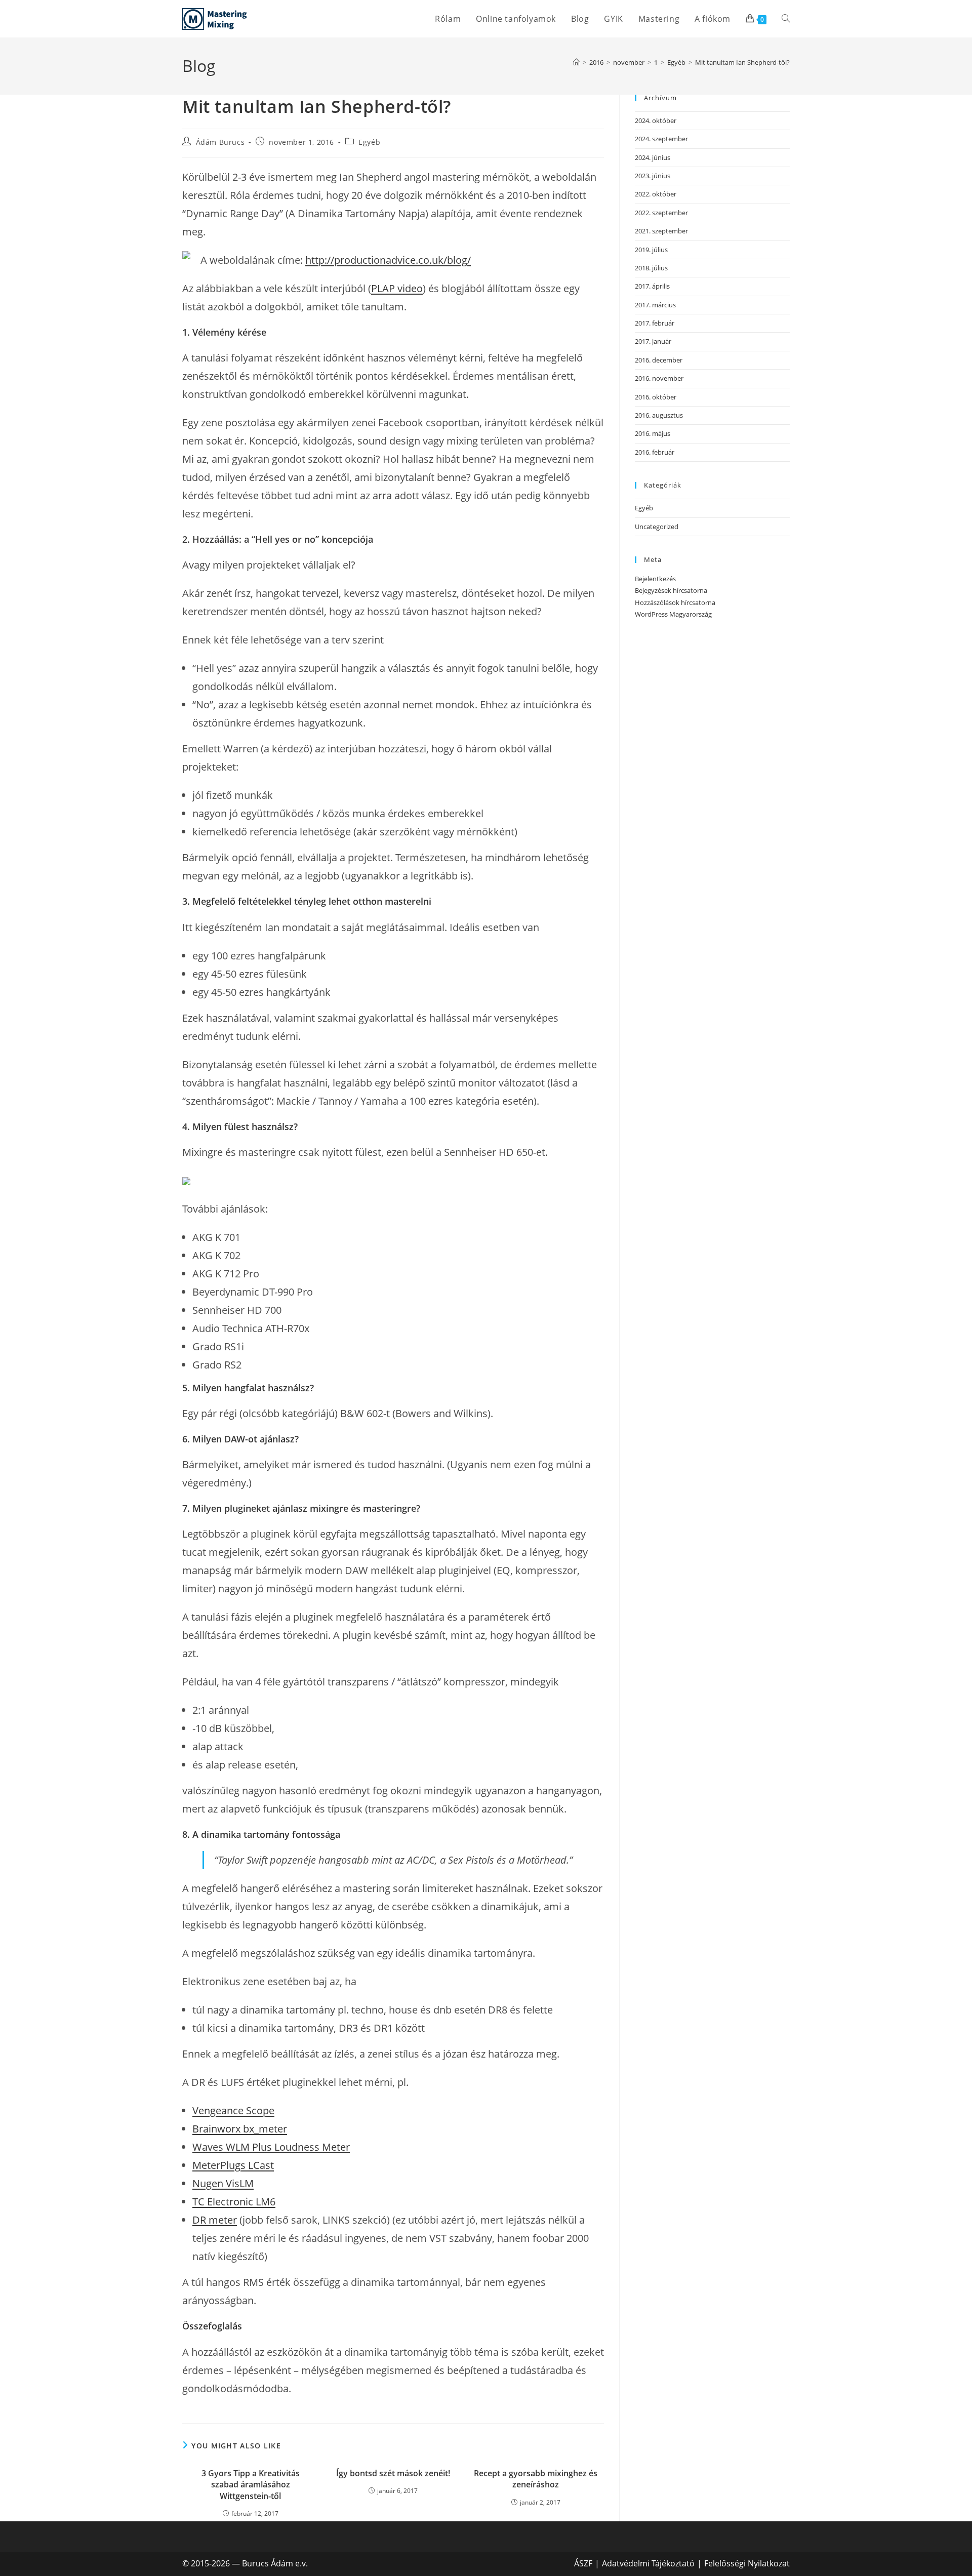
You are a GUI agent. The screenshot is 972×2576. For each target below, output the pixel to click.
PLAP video (397, 288)
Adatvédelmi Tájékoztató (648, 2563)
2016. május (653, 433)
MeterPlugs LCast (233, 2165)
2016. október (656, 397)
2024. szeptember (661, 139)
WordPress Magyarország (673, 614)
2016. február (655, 452)
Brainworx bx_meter (240, 2129)
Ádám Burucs (220, 142)
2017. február (655, 323)
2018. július (651, 268)
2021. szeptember (661, 231)
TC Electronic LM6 (234, 2202)
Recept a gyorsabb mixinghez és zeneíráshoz (536, 2479)
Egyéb (369, 142)
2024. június (653, 157)
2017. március (655, 305)
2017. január (653, 341)
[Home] (576, 62)
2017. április (652, 286)
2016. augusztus (659, 415)
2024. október (656, 120)
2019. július (651, 250)
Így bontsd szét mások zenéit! (393, 2473)
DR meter (215, 2220)
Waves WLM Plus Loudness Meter (271, 2147)
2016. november (659, 378)
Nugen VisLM (223, 2183)
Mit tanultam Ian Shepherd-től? (742, 62)
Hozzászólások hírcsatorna (675, 602)
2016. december (659, 360)
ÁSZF (583, 2563)
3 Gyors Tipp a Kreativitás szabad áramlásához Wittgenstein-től (251, 2485)
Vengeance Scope (233, 2110)
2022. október (656, 194)
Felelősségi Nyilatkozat (747, 2563)
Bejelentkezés (655, 579)
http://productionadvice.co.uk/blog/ (388, 260)
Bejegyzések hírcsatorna (671, 590)
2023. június (653, 176)
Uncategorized (657, 527)
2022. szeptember (661, 213)
